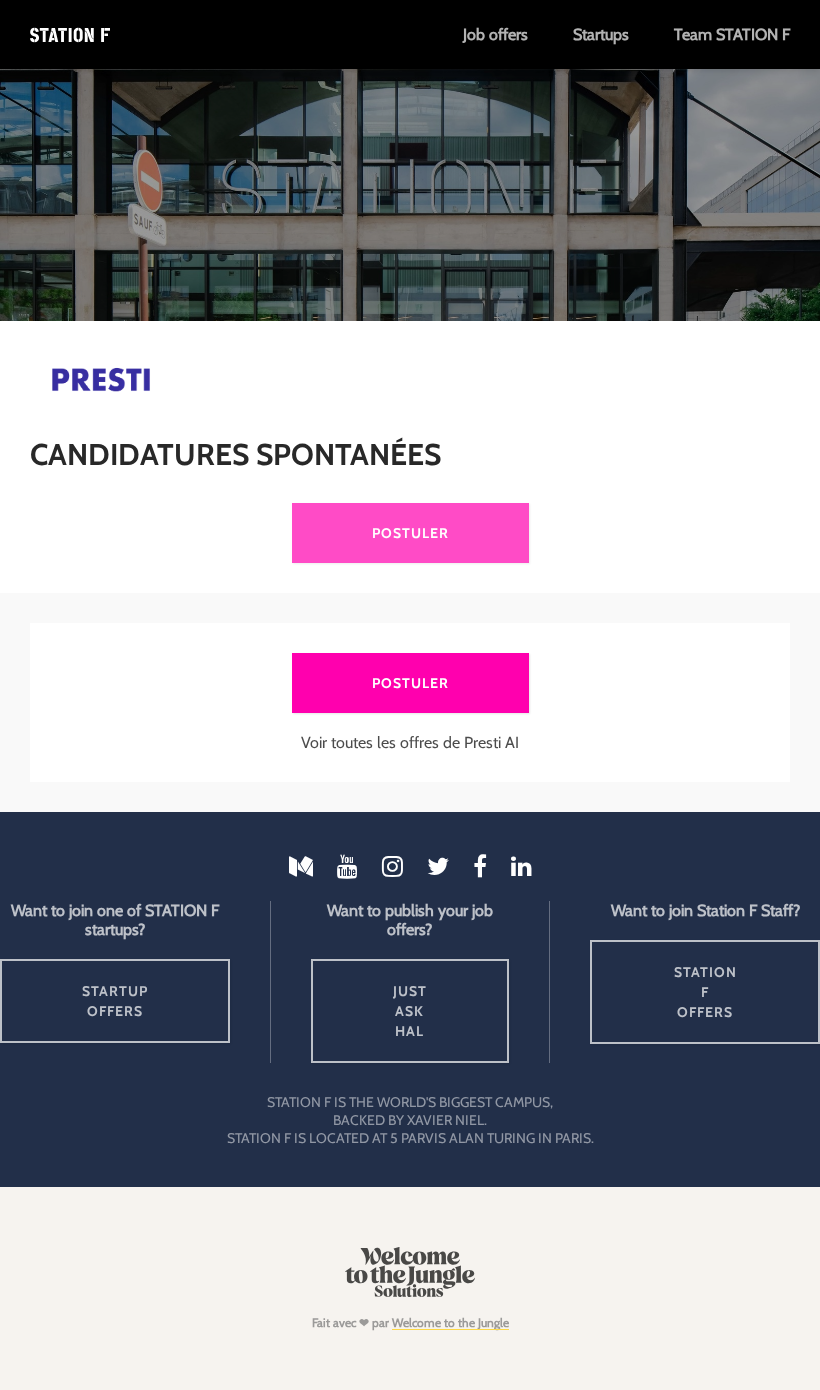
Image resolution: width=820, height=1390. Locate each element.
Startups (601, 34)
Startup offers (115, 1001)
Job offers (495, 34)
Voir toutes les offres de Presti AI (410, 742)
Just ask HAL (410, 1011)
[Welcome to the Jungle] (409, 1292)
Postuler (410, 533)
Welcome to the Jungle (450, 1322)
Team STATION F (732, 34)
